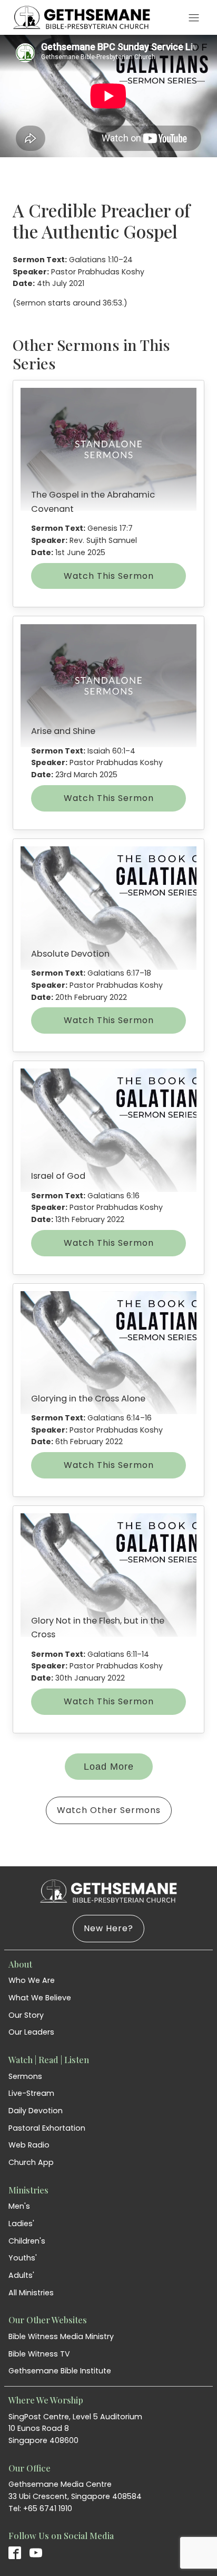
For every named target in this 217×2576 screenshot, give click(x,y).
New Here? (108, 1928)
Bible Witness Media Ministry (61, 2336)
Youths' (23, 2258)
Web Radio (29, 2145)
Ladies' (21, 2224)
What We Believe (40, 1998)
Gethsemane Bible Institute (60, 2371)
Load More (109, 1767)
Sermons (25, 2076)
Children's (27, 2241)
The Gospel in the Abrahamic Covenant (93, 502)
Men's (19, 2206)
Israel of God (58, 1176)
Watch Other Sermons (109, 1810)
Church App (31, 2162)
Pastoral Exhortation (47, 2128)
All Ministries (31, 2293)
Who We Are (32, 1980)
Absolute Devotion (70, 954)
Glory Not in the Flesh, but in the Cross (98, 1628)
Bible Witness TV (39, 2354)
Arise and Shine (63, 731)
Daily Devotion (36, 2111)
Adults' (21, 2275)
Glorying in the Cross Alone (88, 1399)
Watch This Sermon (109, 576)
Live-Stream (31, 2093)
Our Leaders (31, 2032)
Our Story (26, 2015)
